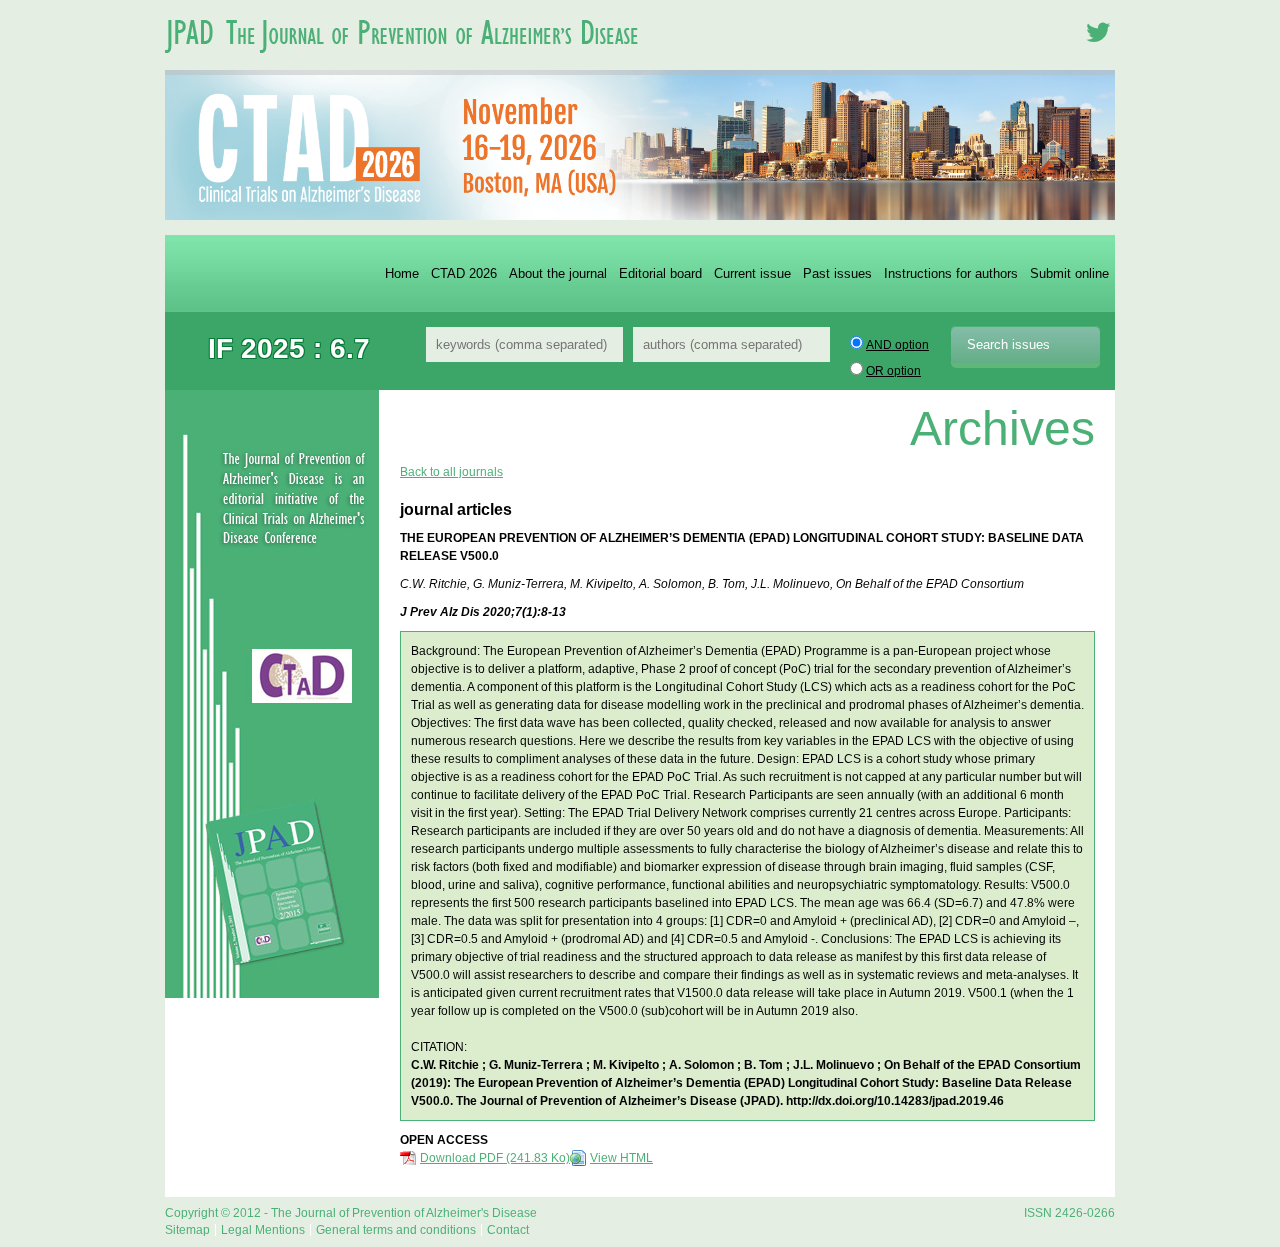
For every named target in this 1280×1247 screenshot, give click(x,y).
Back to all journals (451, 472)
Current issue (752, 273)
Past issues (837, 273)
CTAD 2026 (464, 273)
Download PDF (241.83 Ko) (495, 1158)
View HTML (621, 1158)
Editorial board (660, 273)
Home (402, 273)
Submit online (1069, 273)
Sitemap (187, 1230)
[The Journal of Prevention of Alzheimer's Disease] (410, 64)
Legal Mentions (263, 1230)
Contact (508, 1230)
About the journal (558, 273)
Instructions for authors (951, 273)
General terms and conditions (396, 1230)
